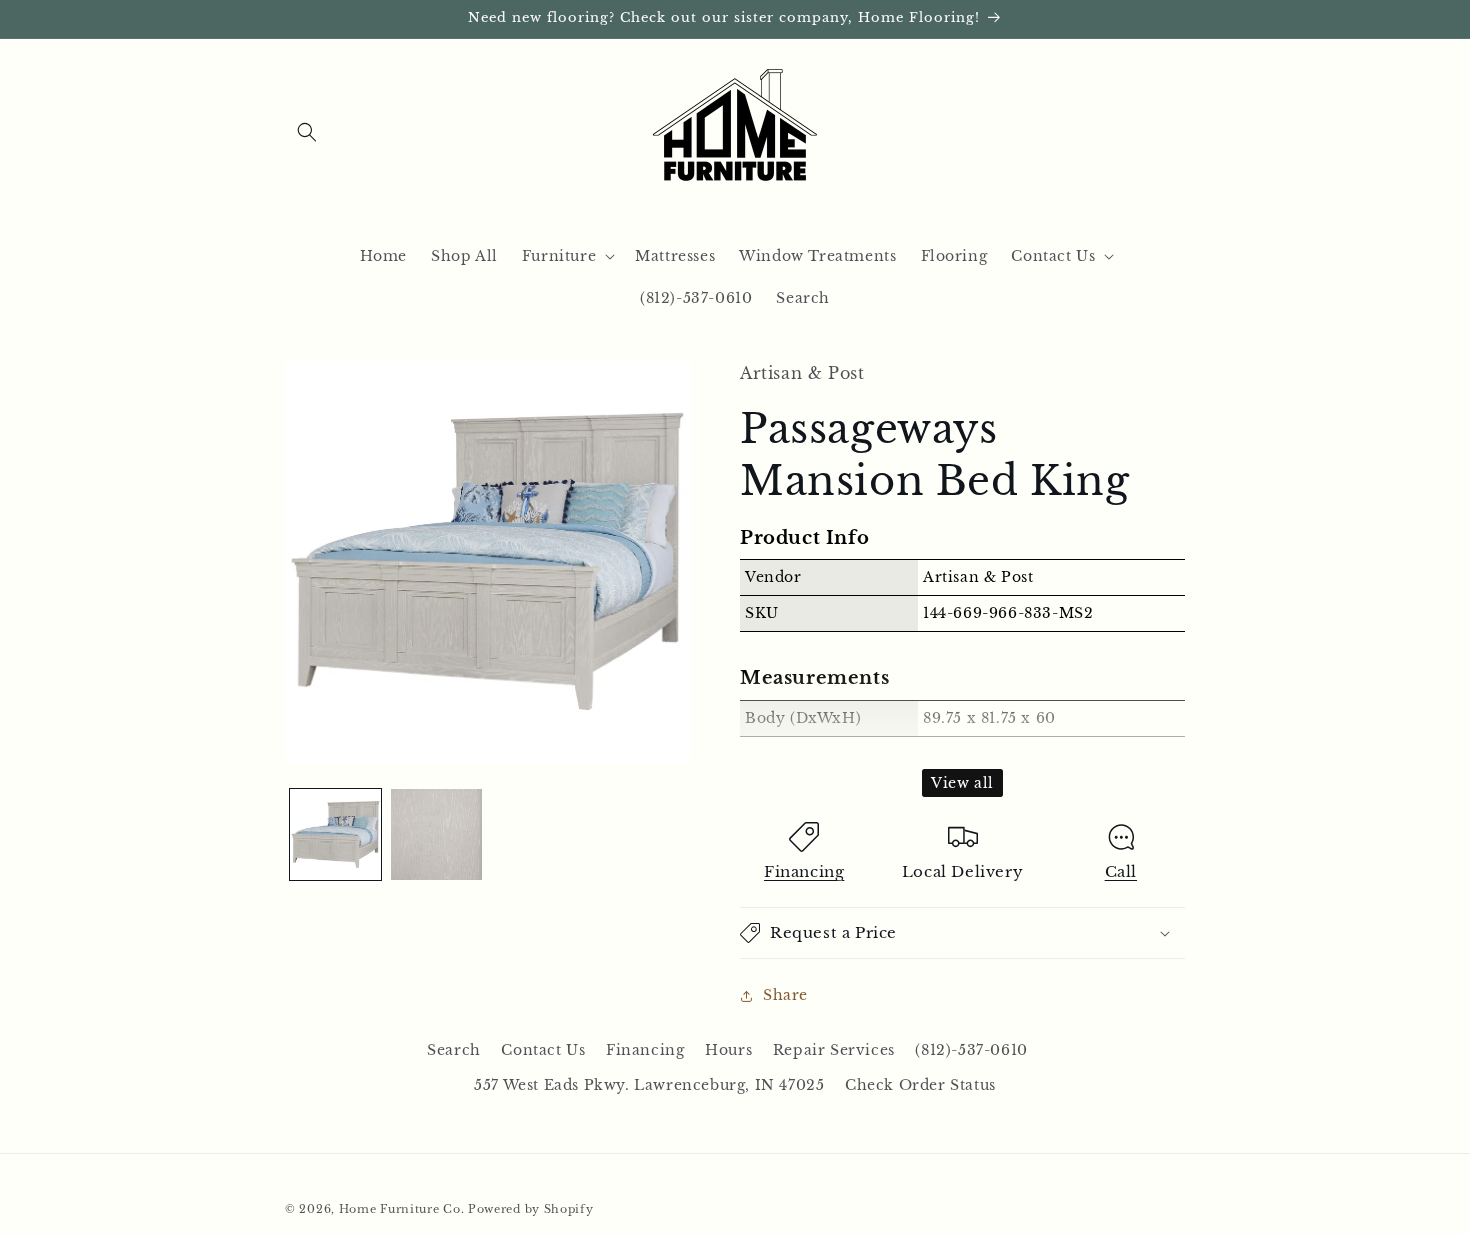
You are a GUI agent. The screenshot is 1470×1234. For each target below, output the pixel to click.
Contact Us (543, 1050)
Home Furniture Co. (402, 1209)
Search (454, 1050)
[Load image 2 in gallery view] (436, 834)
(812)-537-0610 (971, 1050)
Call (1121, 871)
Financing (804, 871)
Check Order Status (920, 1085)
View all (962, 783)
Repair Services (834, 1050)
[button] (307, 132)
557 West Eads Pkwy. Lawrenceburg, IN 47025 (649, 1085)
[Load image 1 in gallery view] (335, 834)
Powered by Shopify (531, 1209)
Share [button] (785, 995)
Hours (728, 1050)
